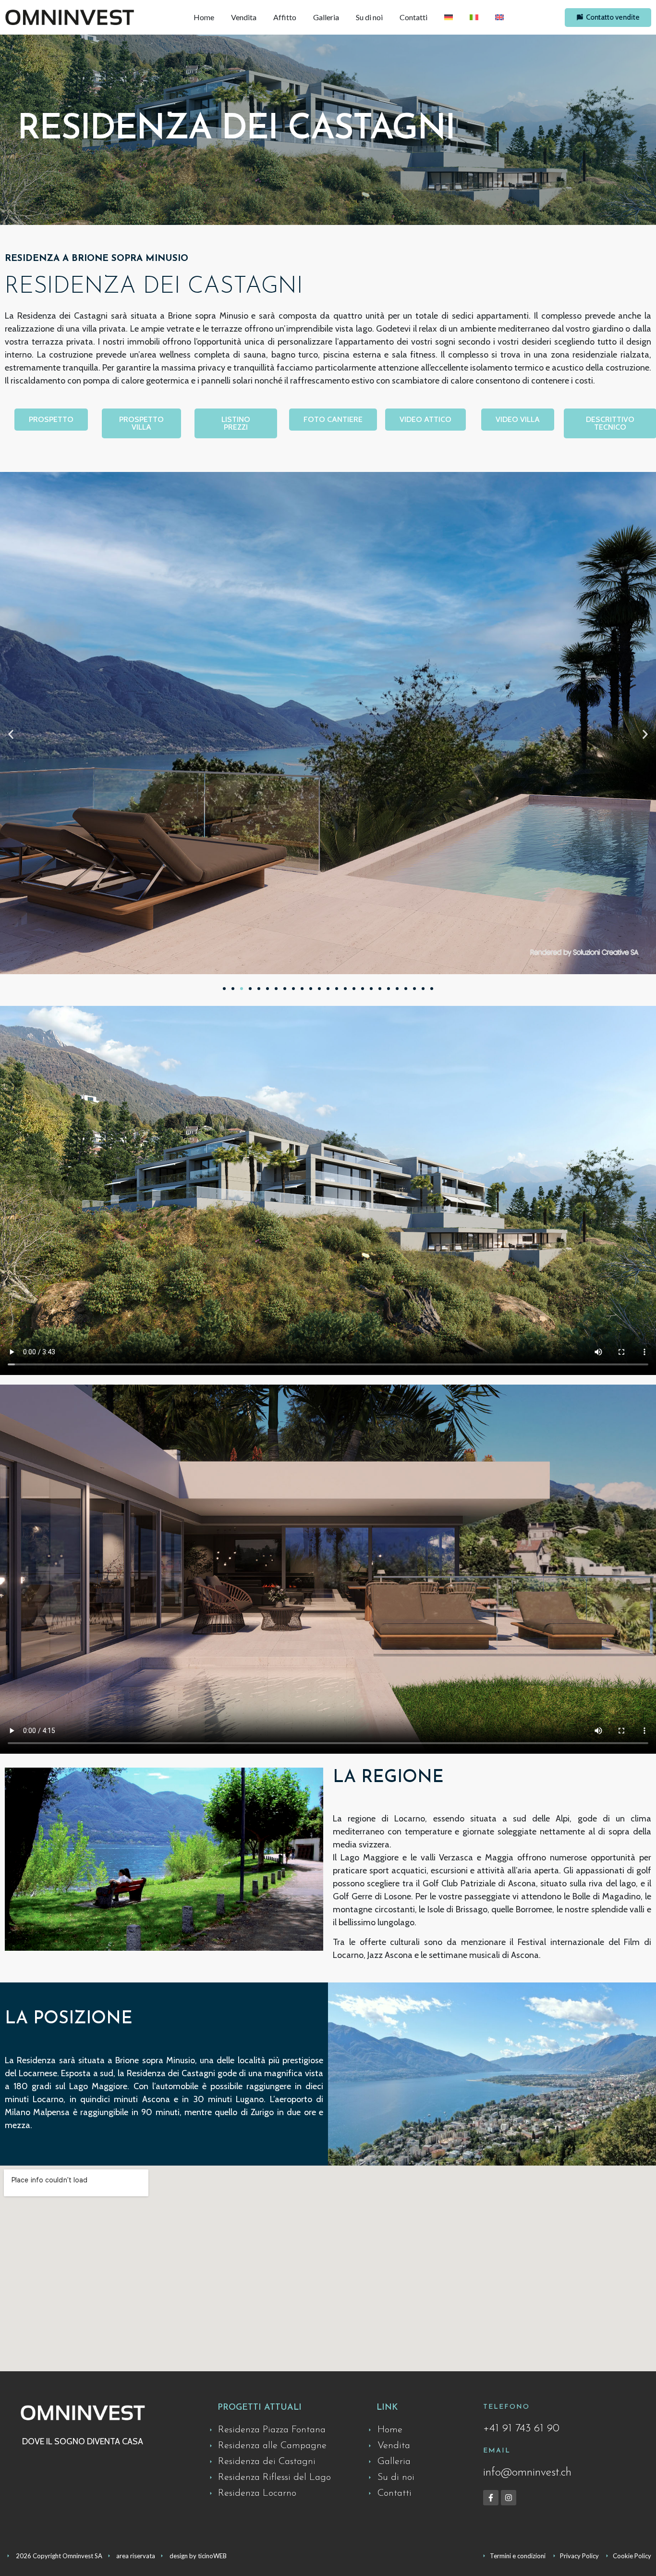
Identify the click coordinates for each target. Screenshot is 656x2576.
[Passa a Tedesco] (449, 17)
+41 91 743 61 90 (521, 2429)
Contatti (413, 17)
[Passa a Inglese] (499, 17)
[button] (11, 734)
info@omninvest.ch (527, 2473)
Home (204, 17)
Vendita (244, 17)
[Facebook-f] (491, 2498)
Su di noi (369, 17)
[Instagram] (509, 2498)
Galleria (326, 17)
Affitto (285, 17)
